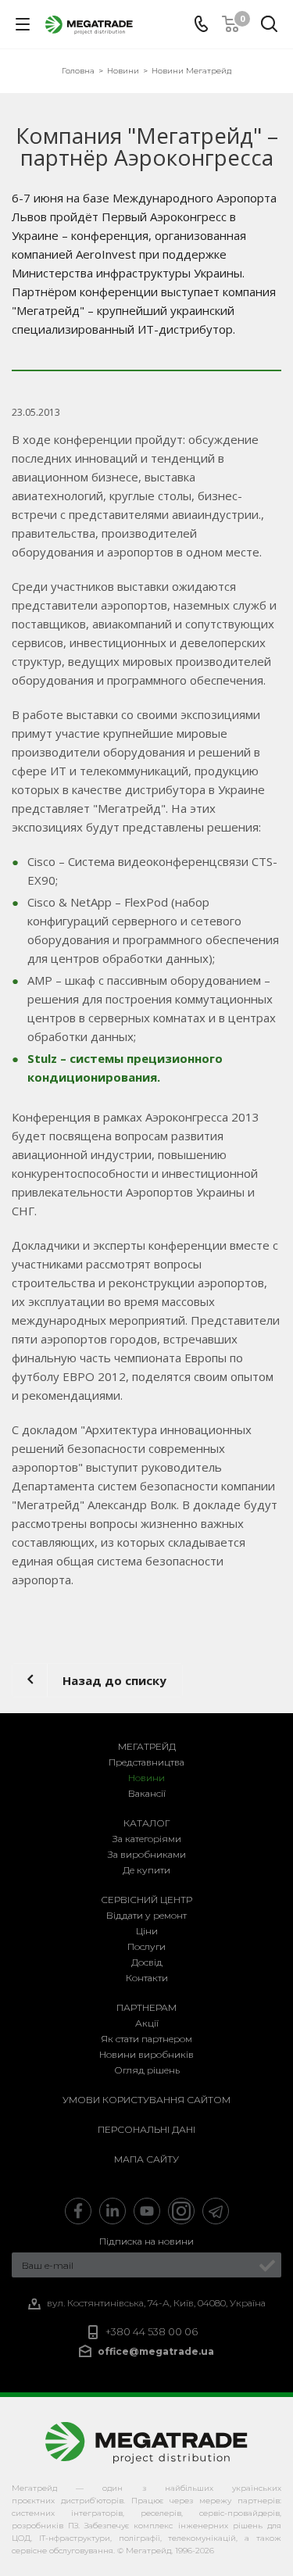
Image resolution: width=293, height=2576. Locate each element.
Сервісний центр (146, 1900)
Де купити (146, 1870)
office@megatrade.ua (156, 2351)
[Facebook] (78, 2211)
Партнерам (146, 2007)
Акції (147, 2023)
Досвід (147, 1962)
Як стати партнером (146, 2039)
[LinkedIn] (113, 2211)
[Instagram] (181, 2211)
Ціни (147, 1931)
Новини (146, 1778)
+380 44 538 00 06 (152, 2332)
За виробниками (147, 1854)
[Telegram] (216, 2211)
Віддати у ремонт (146, 1915)
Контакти (147, 1978)
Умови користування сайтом (146, 2100)
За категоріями (147, 1839)
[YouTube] (147, 2211)
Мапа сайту (146, 2159)
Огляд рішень (147, 2070)
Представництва (146, 1762)
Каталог (147, 1823)
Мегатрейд (147, 1746)
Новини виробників (146, 2054)
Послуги (146, 1946)
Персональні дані (146, 2129)
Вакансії (147, 1793)
